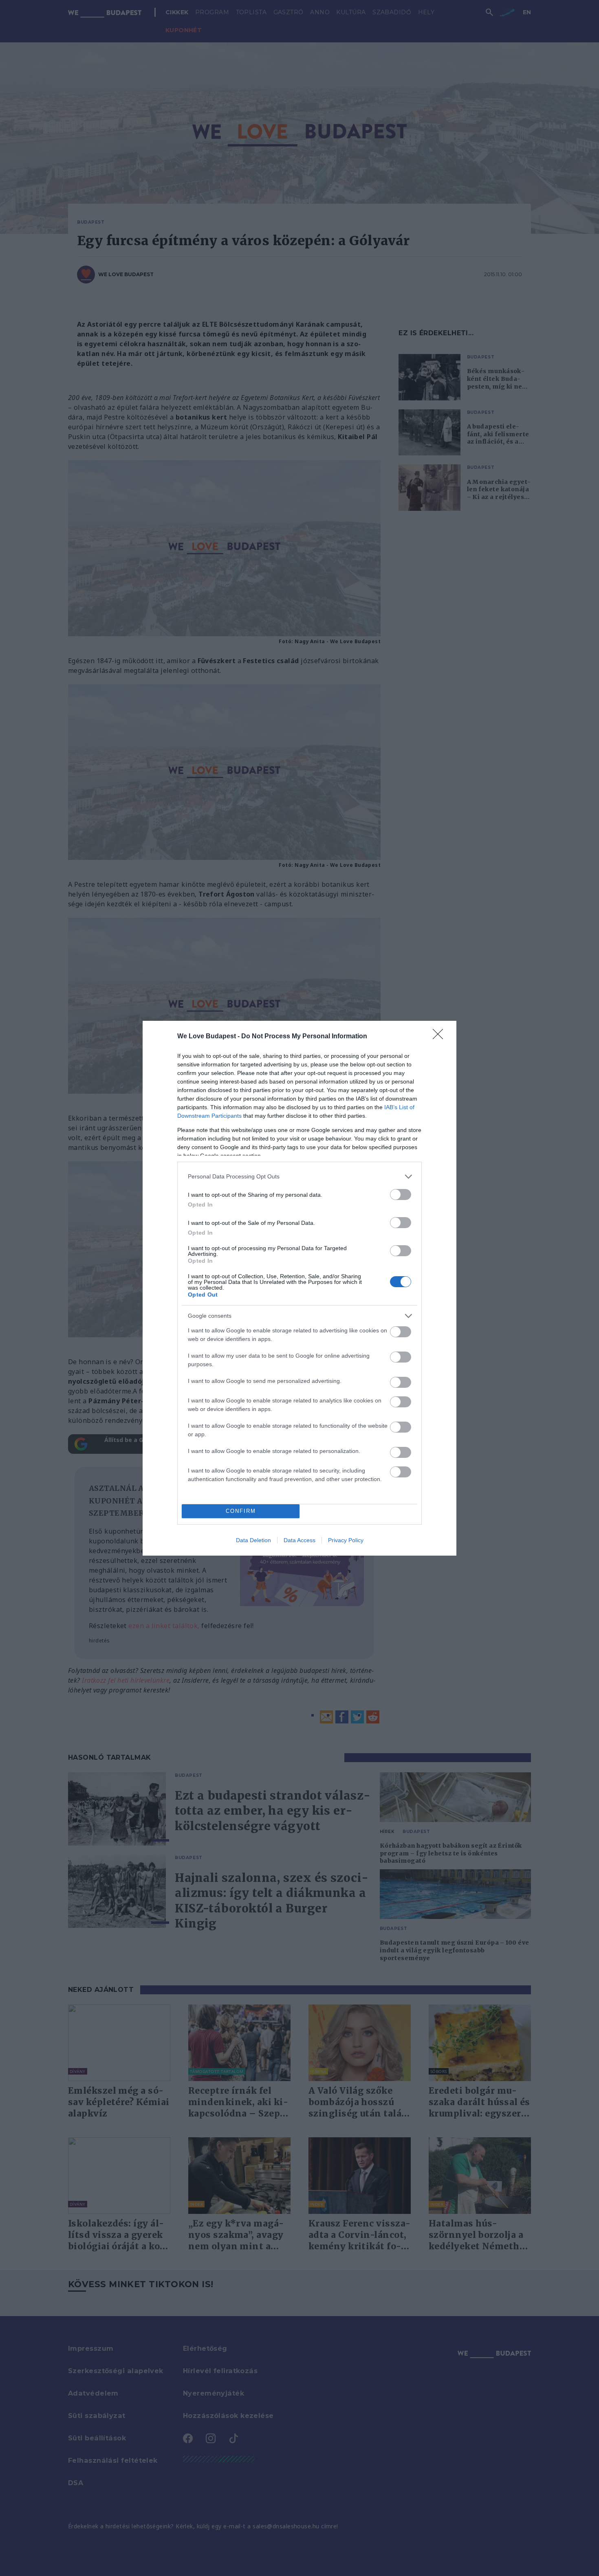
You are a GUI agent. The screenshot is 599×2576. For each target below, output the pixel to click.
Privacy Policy (346, 1540)
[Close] (440, 1037)
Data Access (299, 1540)
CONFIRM (241, 1511)
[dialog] (299, 1288)
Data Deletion (253, 1540)
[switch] (401, 1195)
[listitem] (299, 1177)
